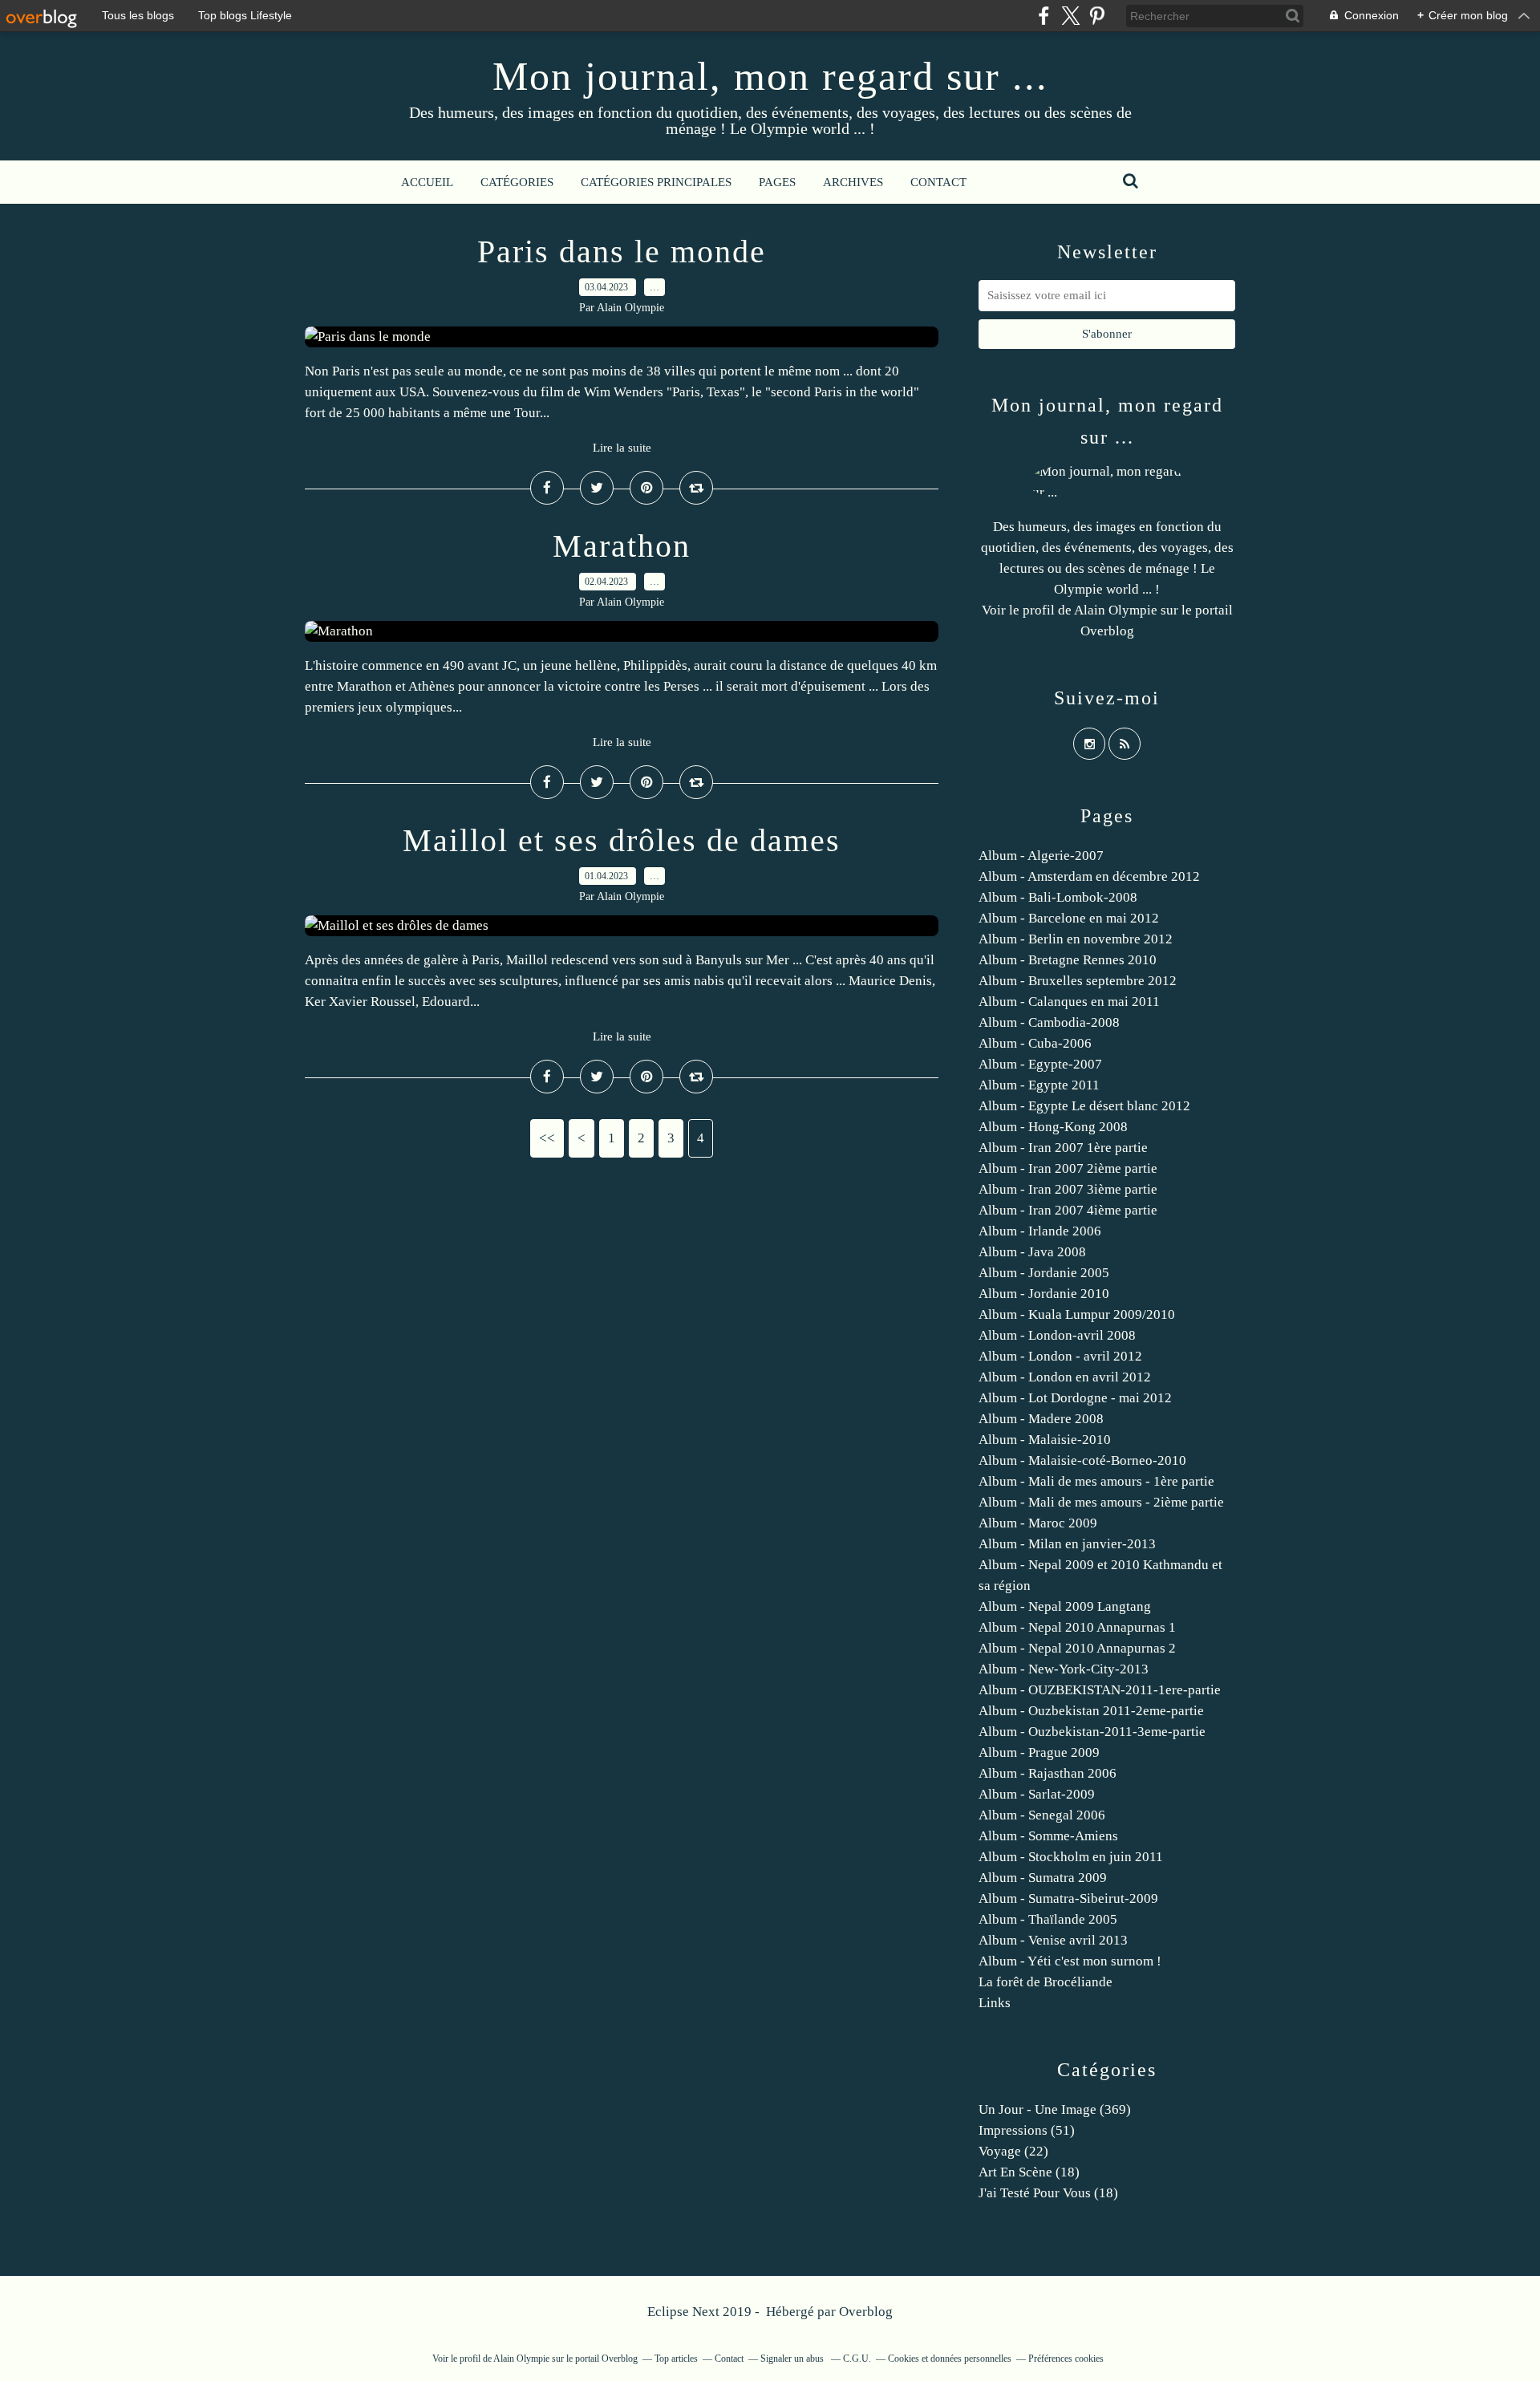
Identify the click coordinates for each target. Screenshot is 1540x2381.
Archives (853, 182)
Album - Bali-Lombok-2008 (1058, 897)
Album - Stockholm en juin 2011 (1071, 1857)
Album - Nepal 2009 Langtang (1065, 1606)
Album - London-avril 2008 (1057, 1335)
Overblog (866, 2312)
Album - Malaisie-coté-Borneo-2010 (1082, 1460)
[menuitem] (427, 182)
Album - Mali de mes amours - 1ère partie (1096, 1481)
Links (995, 2003)
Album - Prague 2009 (1039, 1752)
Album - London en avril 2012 (1065, 1377)
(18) (1029, 2172)
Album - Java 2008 (1032, 1252)
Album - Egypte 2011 (1039, 1085)
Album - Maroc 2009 (1038, 1523)
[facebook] (1044, 16)
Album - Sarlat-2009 (1037, 1794)
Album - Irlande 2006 (1040, 1231)
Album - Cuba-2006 (1035, 1043)
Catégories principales (656, 182)
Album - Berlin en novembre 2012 (1076, 939)
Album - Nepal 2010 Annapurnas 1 (1077, 1627)
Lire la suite (622, 448)
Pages (777, 182)
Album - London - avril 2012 (1060, 1356)
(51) (1027, 2130)
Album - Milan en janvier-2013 (1067, 1544)
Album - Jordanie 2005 (1044, 1273)
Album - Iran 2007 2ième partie (1068, 1168)
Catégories (517, 182)
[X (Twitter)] (1070, 16)
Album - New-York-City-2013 (1064, 1669)
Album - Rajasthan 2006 (1048, 1773)
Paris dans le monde (622, 251)
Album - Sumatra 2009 (1043, 1878)
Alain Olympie (1116, 610)
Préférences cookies (1066, 2359)
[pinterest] (1097, 16)
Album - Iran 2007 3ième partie (1068, 1189)
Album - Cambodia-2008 (1049, 1022)
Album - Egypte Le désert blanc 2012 (1084, 1106)
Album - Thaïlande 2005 (1048, 1919)
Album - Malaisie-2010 (1045, 1440)
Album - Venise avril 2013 (1053, 1940)
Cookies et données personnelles (950, 2359)
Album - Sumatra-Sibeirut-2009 (1068, 1898)
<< (547, 1138)
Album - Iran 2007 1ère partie (1063, 1148)
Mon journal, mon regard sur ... (770, 76)
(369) (1055, 2109)
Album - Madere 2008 (1041, 1419)
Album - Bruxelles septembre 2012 (1078, 981)
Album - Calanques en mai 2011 (1069, 1002)
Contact (938, 182)
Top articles (676, 2359)
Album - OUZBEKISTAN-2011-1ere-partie (1100, 1690)
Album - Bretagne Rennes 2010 (1068, 960)
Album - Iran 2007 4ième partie (1068, 1210)
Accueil (427, 182)
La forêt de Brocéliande (1046, 1982)
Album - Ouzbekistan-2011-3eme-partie (1092, 1732)
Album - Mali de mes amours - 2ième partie (1101, 1502)
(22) (1013, 2151)
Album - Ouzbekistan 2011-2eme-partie (1091, 1711)
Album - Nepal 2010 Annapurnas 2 (1077, 1648)
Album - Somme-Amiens (1048, 1836)
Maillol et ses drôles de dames (622, 840)
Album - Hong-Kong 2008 (1053, 1127)
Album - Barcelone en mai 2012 (1069, 918)
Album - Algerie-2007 (1041, 856)
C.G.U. (857, 2359)
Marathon (622, 546)
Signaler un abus (793, 2359)
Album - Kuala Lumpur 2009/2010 (1077, 1314)
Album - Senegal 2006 (1042, 1815)
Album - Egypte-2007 (1040, 1064)
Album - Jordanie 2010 (1044, 1294)
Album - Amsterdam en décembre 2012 (1089, 876)
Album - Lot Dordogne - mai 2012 (1075, 1398)
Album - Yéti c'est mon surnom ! (1070, 1961)
